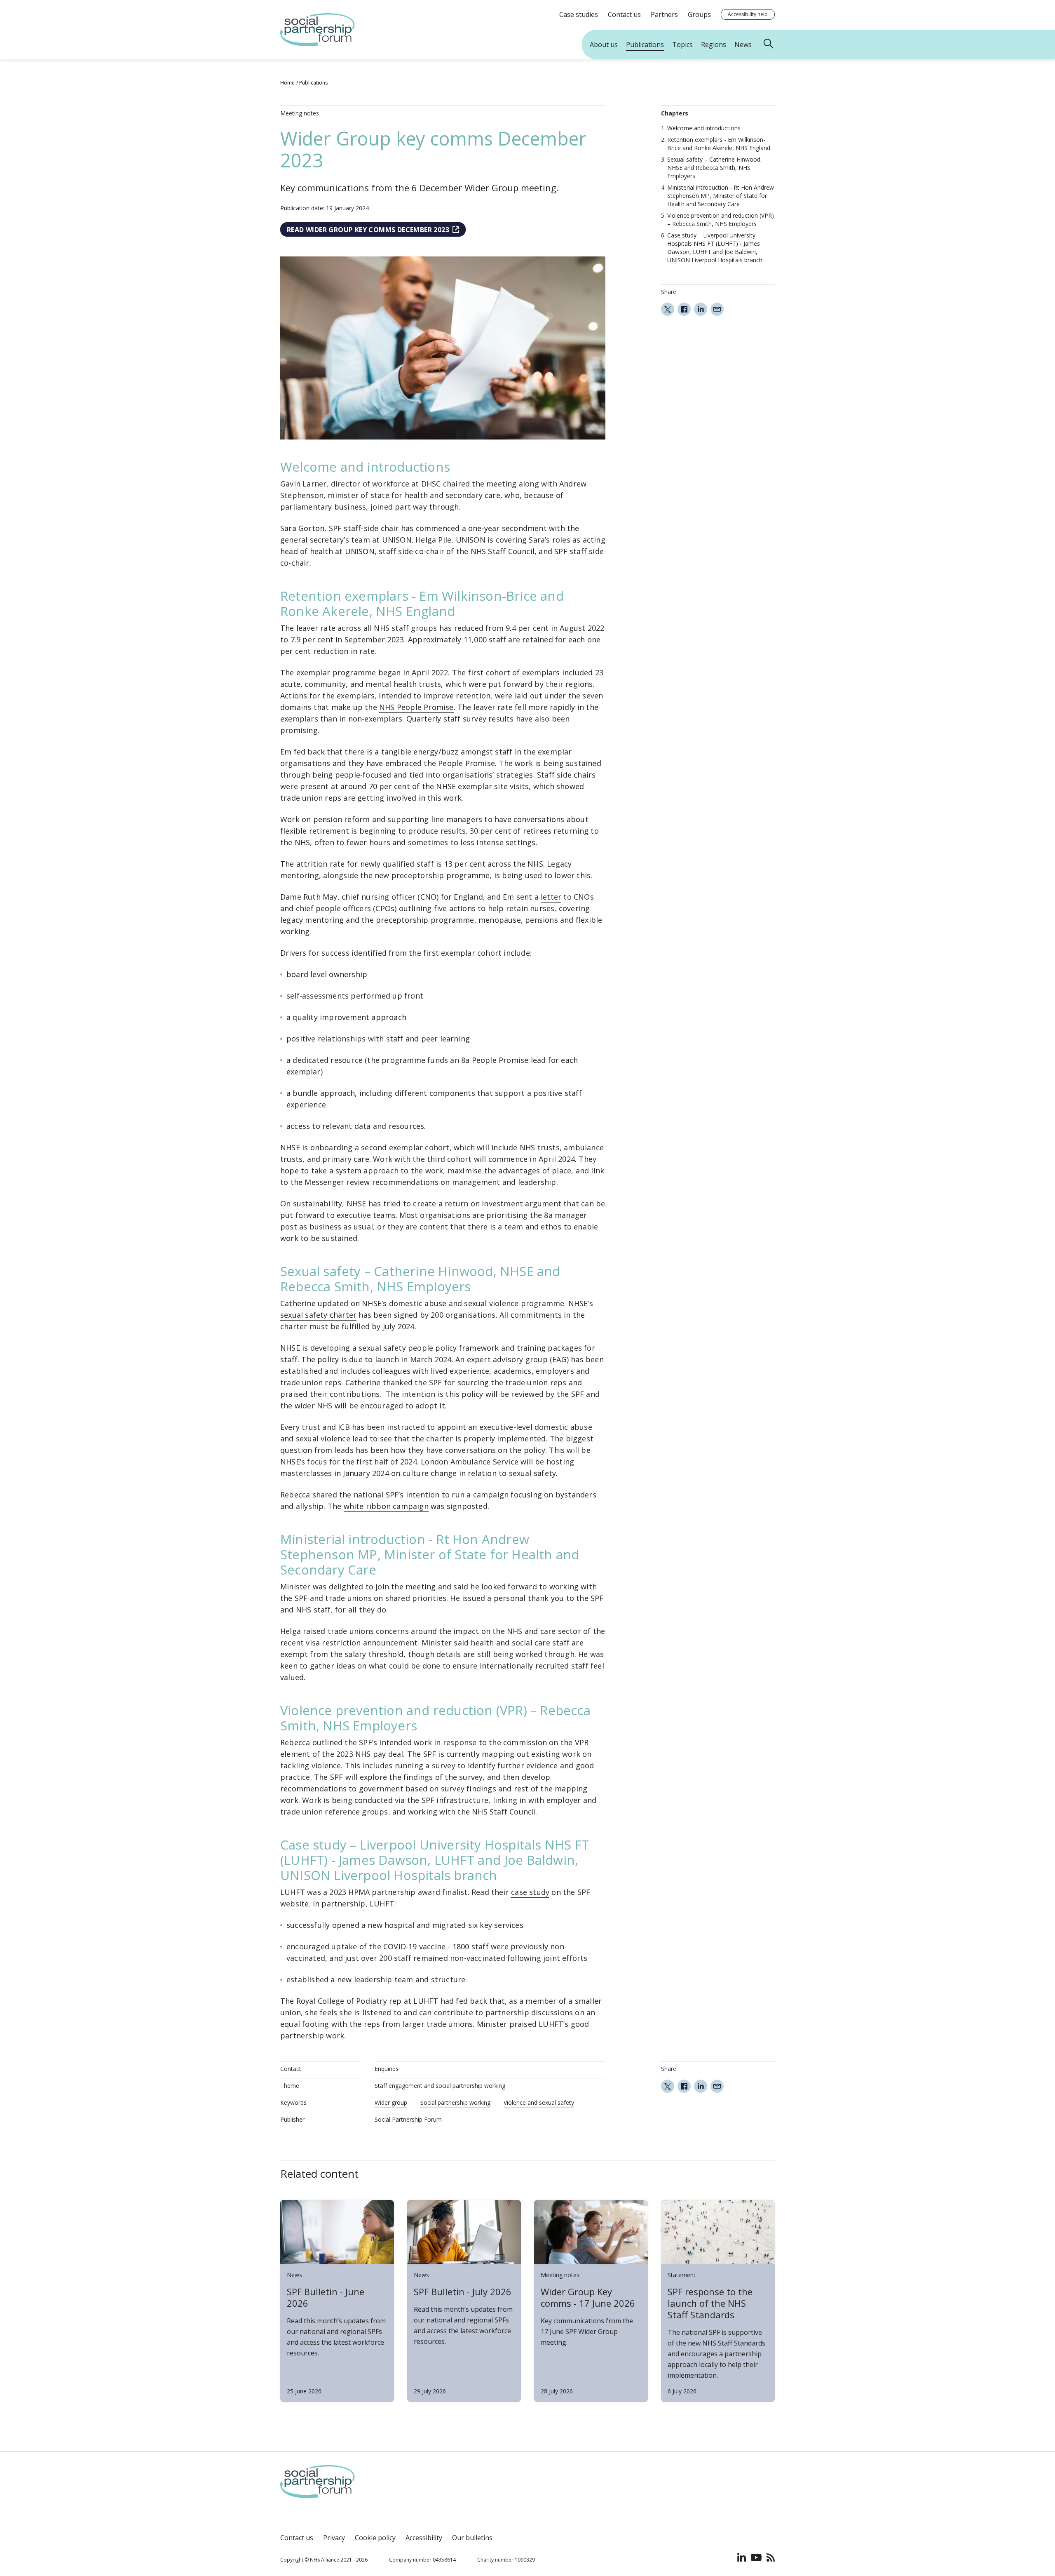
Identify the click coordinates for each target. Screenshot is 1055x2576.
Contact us (297, 2538)
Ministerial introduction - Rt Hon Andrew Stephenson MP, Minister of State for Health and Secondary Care (721, 196)
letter (551, 897)
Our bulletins (472, 2538)
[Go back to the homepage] (318, 44)
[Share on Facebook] (684, 309)
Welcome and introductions (704, 128)
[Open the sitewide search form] (770, 45)
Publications (313, 83)
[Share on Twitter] (668, 309)
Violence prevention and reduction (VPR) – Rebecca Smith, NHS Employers (721, 220)
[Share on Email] (717, 309)
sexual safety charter (318, 1315)
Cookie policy (375, 2538)
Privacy (334, 2538)
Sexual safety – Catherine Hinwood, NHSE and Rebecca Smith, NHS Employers (715, 168)
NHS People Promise (416, 707)
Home (287, 83)
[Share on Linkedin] (701, 309)
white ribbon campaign (386, 1506)
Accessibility (424, 2538)
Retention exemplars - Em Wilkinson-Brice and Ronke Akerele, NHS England (719, 144)
